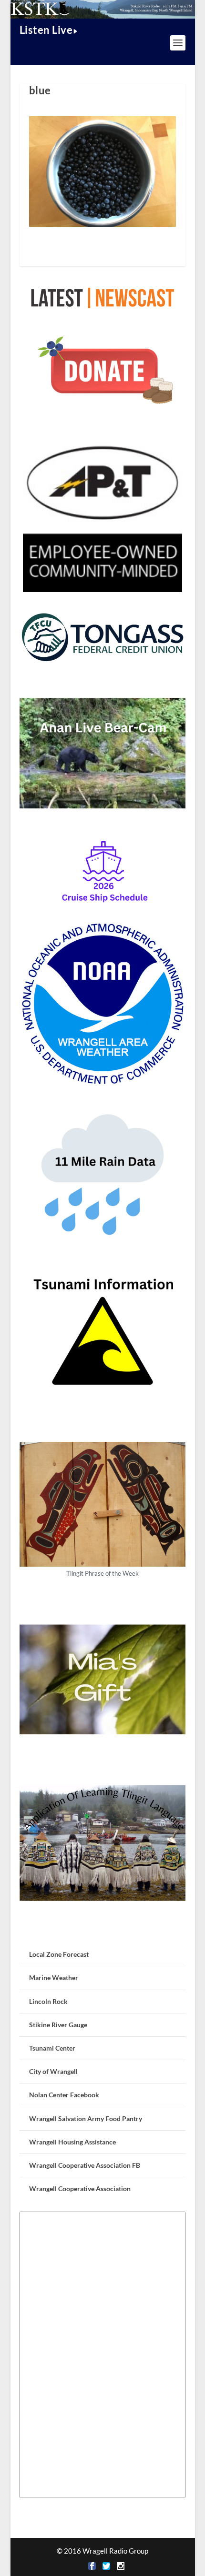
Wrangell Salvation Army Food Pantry (86, 2118)
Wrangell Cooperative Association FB (85, 2165)
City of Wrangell (53, 2071)
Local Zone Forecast (59, 1954)
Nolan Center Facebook (64, 2095)
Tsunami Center (52, 2048)
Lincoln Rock (48, 2001)
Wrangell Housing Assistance (72, 2142)
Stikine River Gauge (58, 2025)
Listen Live (46, 30)
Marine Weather (54, 1977)
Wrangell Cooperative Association (80, 2189)
